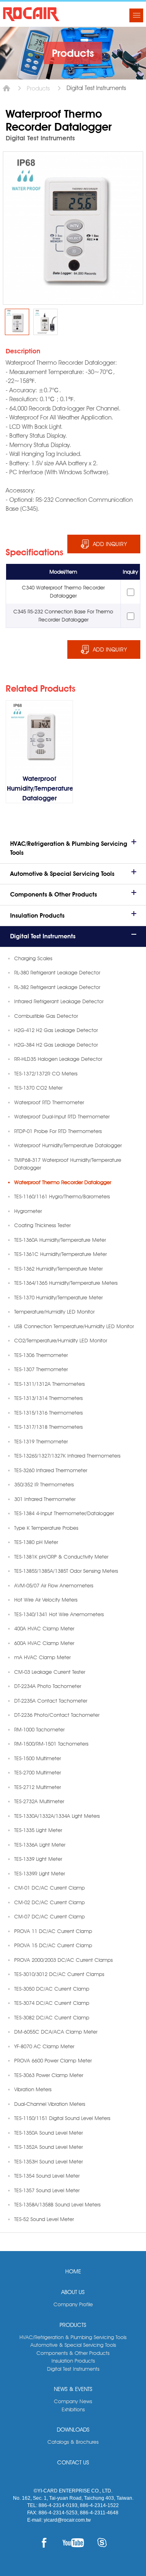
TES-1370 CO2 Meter (38, 1088)
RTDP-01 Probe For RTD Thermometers (58, 1131)
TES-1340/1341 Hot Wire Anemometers (59, 1614)
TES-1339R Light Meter (40, 1873)
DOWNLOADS (73, 2430)
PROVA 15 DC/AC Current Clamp (53, 1945)
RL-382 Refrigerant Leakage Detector (57, 987)
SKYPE (102, 2543)
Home (6, 88)
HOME (73, 2271)
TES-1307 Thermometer (41, 1369)
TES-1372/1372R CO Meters (46, 1073)
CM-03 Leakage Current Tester (50, 1672)
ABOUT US (73, 2292)
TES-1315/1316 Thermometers (48, 1413)
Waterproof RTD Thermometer (49, 1102)
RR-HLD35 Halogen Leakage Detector (58, 1059)
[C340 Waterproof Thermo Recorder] (17, 322)
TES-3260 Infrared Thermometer (51, 1470)
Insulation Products (37, 916)
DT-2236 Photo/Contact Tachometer (57, 1715)
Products (38, 88)
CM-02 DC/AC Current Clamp (49, 1902)
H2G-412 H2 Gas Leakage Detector (56, 1030)
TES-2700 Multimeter (38, 1772)
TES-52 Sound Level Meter (44, 2219)
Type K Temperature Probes (46, 1528)
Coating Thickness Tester (42, 1225)
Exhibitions (73, 2409)
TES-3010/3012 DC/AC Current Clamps (59, 1974)
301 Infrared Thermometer (45, 1499)
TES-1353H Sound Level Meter (48, 2161)
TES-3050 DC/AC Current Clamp (52, 1989)
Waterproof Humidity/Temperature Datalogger (68, 1145)
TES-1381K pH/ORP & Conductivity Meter (61, 1557)
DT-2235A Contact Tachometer (51, 1701)
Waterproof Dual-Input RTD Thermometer (62, 1116)
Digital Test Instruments (43, 936)
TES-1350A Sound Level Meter (48, 2133)
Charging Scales (33, 958)
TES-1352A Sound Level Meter (48, 2147)
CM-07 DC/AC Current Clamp (49, 1916)
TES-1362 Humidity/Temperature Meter (58, 1269)
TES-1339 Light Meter (38, 1859)
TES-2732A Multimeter (39, 1801)
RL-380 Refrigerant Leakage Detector (57, 972)
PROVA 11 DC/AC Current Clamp (53, 1931)
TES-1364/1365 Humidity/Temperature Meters (66, 1283)
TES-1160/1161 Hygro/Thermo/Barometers (62, 1196)
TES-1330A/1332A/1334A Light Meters (57, 1816)
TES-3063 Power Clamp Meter (49, 2075)
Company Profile (73, 2304)
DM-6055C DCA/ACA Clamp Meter (56, 2032)
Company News (73, 2401)
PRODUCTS (73, 2325)
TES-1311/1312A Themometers (49, 1384)
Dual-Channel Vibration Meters (50, 2104)
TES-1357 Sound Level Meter (47, 2190)
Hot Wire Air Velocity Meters (46, 1600)
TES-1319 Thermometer (41, 1441)
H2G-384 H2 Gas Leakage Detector (56, 1045)
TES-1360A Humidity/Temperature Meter (60, 1240)
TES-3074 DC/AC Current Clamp (52, 2003)
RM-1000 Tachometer (39, 1729)
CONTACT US (73, 2462)
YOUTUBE (73, 2543)
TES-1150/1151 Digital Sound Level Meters (62, 2118)
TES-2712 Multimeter (38, 1787)
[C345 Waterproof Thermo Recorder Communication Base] (45, 322)
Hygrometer (28, 1211)
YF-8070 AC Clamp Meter (44, 2046)
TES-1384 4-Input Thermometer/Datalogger (64, 1513)
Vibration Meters (33, 2089)
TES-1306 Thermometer (41, 1355)
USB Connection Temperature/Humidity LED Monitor (74, 1326)
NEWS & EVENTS (73, 2389)
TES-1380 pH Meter (36, 1542)
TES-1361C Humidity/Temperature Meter (60, 1254)
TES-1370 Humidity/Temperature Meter (58, 1297)
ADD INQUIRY (110, 544)
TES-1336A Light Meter (40, 1845)
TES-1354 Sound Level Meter (47, 2176)
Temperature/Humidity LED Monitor (54, 1312)
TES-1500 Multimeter (38, 1758)
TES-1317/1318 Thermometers (48, 1427)
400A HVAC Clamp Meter (44, 1628)
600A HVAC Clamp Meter (44, 1643)
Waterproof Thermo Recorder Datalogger (63, 1182)
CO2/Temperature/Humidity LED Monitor (61, 1340)
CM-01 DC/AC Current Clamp (49, 1888)
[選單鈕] (136, 15)
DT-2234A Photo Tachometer (48, 1686)
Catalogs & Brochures (73, 2442)
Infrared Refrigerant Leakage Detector (59, 1001)
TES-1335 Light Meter (38, 1830)
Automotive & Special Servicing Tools (62, 874)
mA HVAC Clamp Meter (42, 1657)
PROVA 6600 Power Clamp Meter (53, 2060)
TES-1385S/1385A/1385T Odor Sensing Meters (66, 1571)
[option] (17, 322)
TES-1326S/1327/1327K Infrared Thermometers (67, 1456)
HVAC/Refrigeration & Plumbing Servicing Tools (69, 848)
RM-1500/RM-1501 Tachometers (51, 1744)
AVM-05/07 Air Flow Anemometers (54, 1585)
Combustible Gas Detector (46, 1016)
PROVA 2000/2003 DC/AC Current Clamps (63, 1960)
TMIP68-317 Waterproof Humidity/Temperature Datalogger (68, 1164)
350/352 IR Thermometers (44, 1484)
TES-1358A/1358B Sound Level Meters (57, 2204)
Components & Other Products (54, 895)
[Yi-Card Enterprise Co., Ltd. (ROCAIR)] (31, 14)
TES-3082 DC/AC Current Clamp (52, 2017)
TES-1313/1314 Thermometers (48, 1398)
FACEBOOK (44, 2543)
